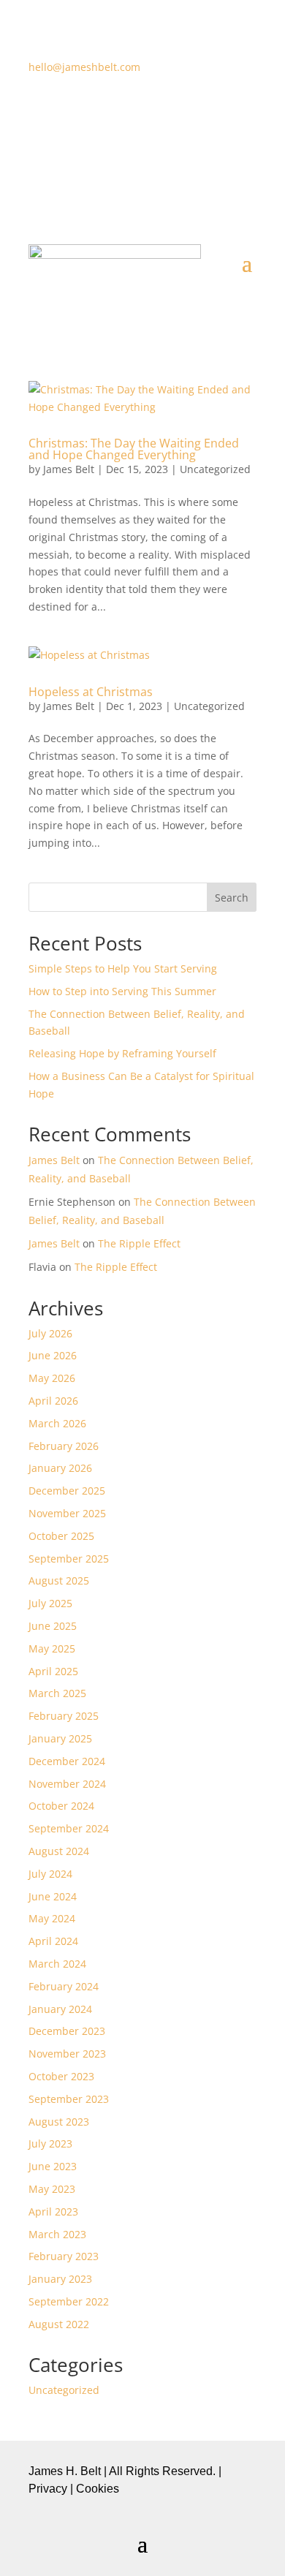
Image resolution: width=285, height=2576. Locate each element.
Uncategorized (215, 469)
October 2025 (61, 1536)
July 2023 (50, 2143)
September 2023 (69, 2099)
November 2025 (67, 1513)
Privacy (48, 2489)
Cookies (98, 2489)
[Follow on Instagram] (157, 110)
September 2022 (69, 2301)
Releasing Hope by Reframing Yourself (122, 1053)
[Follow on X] (128, 110)
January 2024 (60, 2009)
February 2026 (64, 1446)
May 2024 (52, 1918)
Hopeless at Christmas (91, 692)
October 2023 (61, 2076)
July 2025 (50, 1603)
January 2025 (60, 1738)
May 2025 (52, 1648)
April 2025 (53, 1671)
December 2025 (67, 1491)
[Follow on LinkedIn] (186, 110)
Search (232, 898)
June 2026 (53, 1355)
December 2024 (67, 1761)
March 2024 (57, 1964)
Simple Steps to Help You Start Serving (123, 968)
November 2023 (67, 2054)
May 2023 (52, 2189)
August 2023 (59, 2122)
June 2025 (53, 1626)
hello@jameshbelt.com (84, 67)
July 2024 (50, 1874)
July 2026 (50, 1333)
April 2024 (53, 1941)
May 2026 (52, 1378)
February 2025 (64, 1716)
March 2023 (57, 2234)
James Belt (69, 469)
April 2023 (53, 2211)
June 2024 (53, 1896)
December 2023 (67, 2031)
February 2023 (64, 2256)
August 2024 (59, 1851)
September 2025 (69, 1559)
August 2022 (59, 2324)
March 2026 (57, 1423)
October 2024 (61, 1806)
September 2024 (69, 1828)
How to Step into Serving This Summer (122, 991)
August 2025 (59, 1580)
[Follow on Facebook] (99, 110)
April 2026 (53, 1401)
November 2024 (67, 1784)
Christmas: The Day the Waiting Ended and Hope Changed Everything (134, 449)
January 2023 (60, 2279)
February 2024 (64, 1986)
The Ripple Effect (139, 1243)
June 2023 (53, 2166)
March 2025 (57, 1693)
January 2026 (60, 1468)
